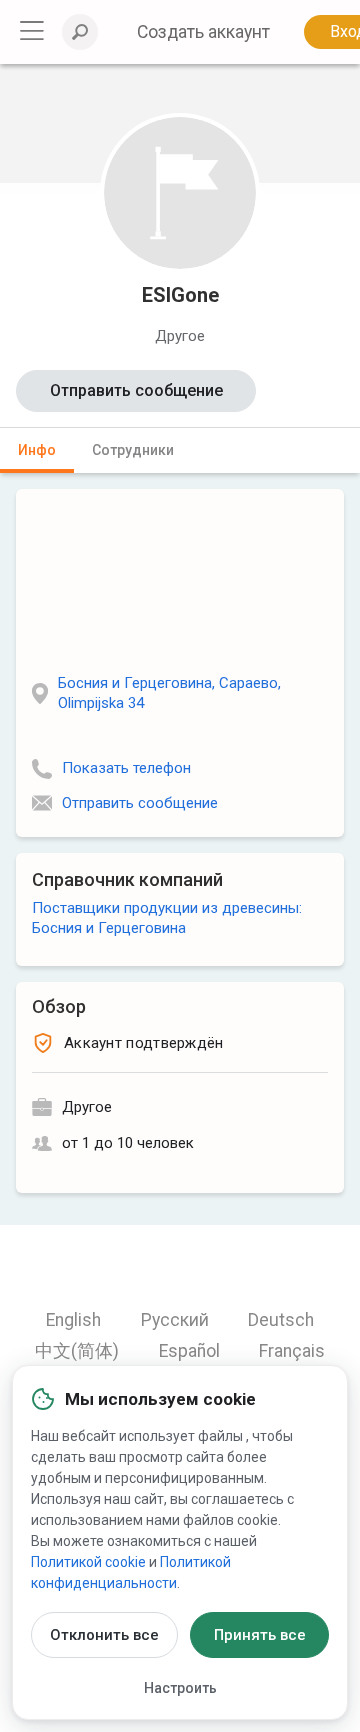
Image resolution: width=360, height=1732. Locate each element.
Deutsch (281, 1320)
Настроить (180, 1688)
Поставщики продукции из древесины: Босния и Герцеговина (167, 918)
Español (189, 1351)
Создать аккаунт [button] (203, 32)
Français (292, 1351)
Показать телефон (126, 768)
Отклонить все (104, 1635)
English (73, 1320)
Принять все (260, 1635)
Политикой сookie (88, 1562)
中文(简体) (77, 1351)
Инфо (37, 450)
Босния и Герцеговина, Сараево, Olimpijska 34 (169, 693)
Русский (175, 1320)
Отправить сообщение (136, 390)
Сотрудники (133, 450)
